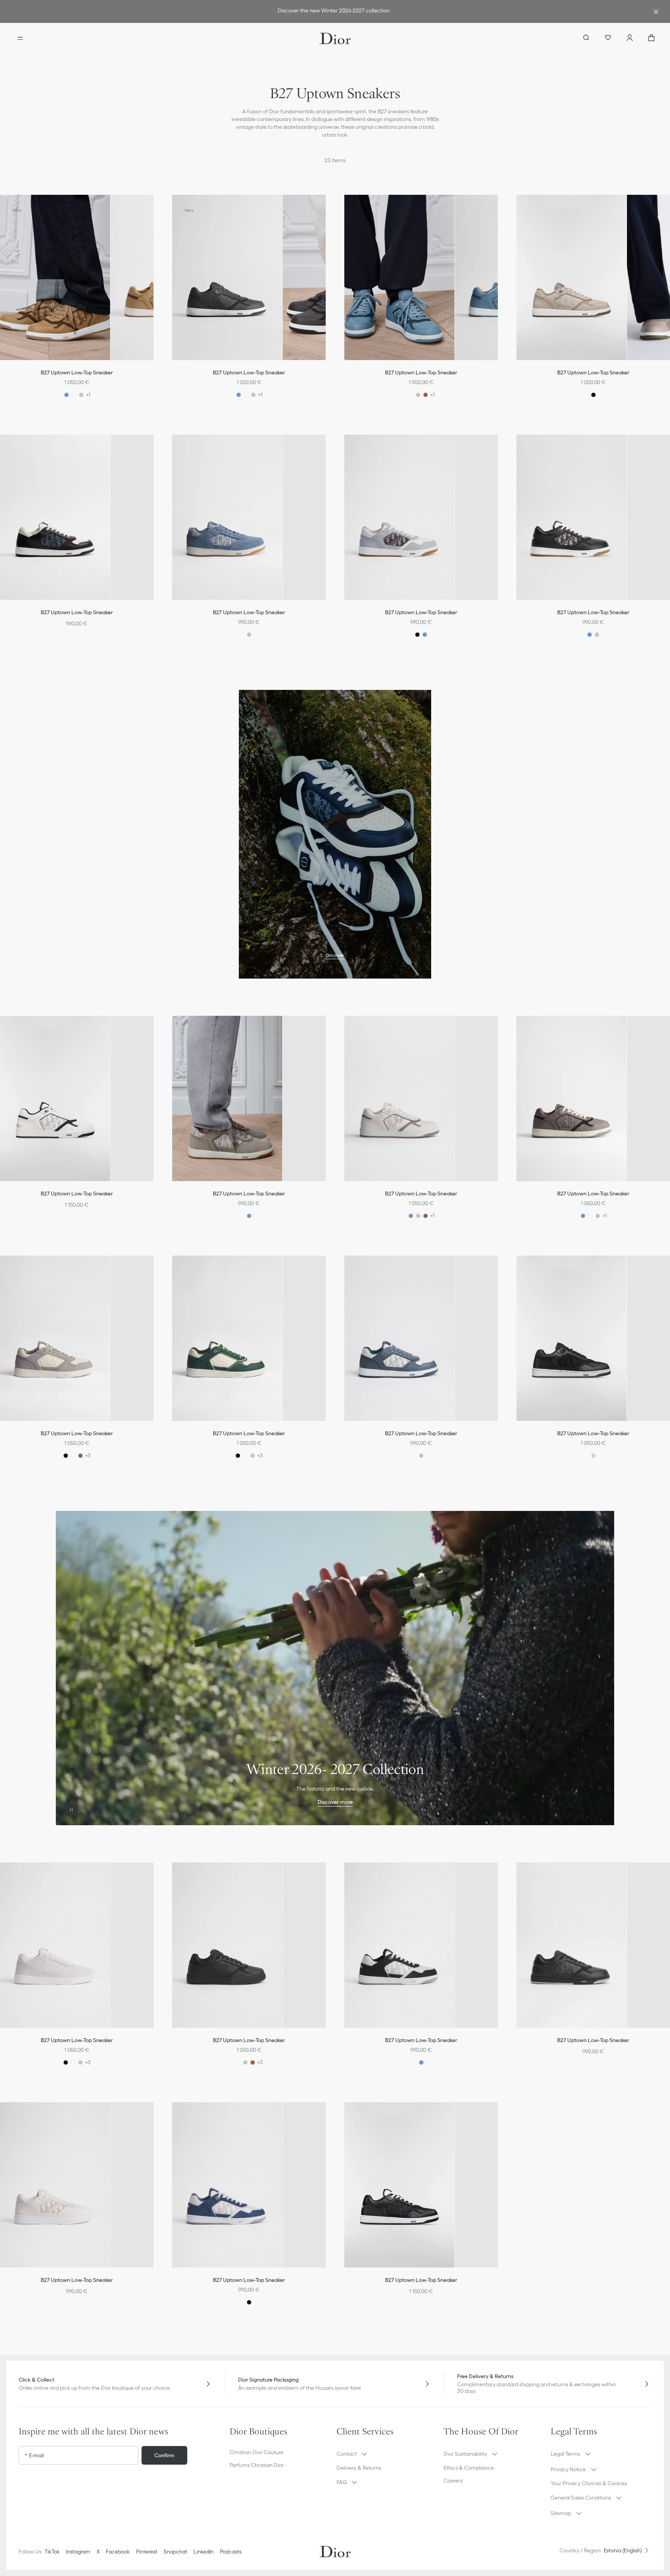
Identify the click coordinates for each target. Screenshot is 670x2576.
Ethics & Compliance (469, 2468)
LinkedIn (204, 2552)
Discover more (335, 1802)
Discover (335, 955)
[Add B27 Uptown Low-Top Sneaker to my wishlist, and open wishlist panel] (153, 210)
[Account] (630, 38)
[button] (153, 210)
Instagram (78, 2552)
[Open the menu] (20, 38)
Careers (453, 2481)
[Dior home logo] (335, 38)
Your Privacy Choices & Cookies (589, 2483)
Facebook (118, 2552)
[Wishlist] (608, 38)
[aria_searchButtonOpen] (586, 38)
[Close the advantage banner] (656, 12)
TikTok (52, 2552)
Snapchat (175, 2552)
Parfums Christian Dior (257, 2465)
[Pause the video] (71, 1810)
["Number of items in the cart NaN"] (651, 38)
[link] (333, 11)
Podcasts (231, 2552)
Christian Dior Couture (256, 2452)
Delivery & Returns (359, 2468)
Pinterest (147, 2552)
